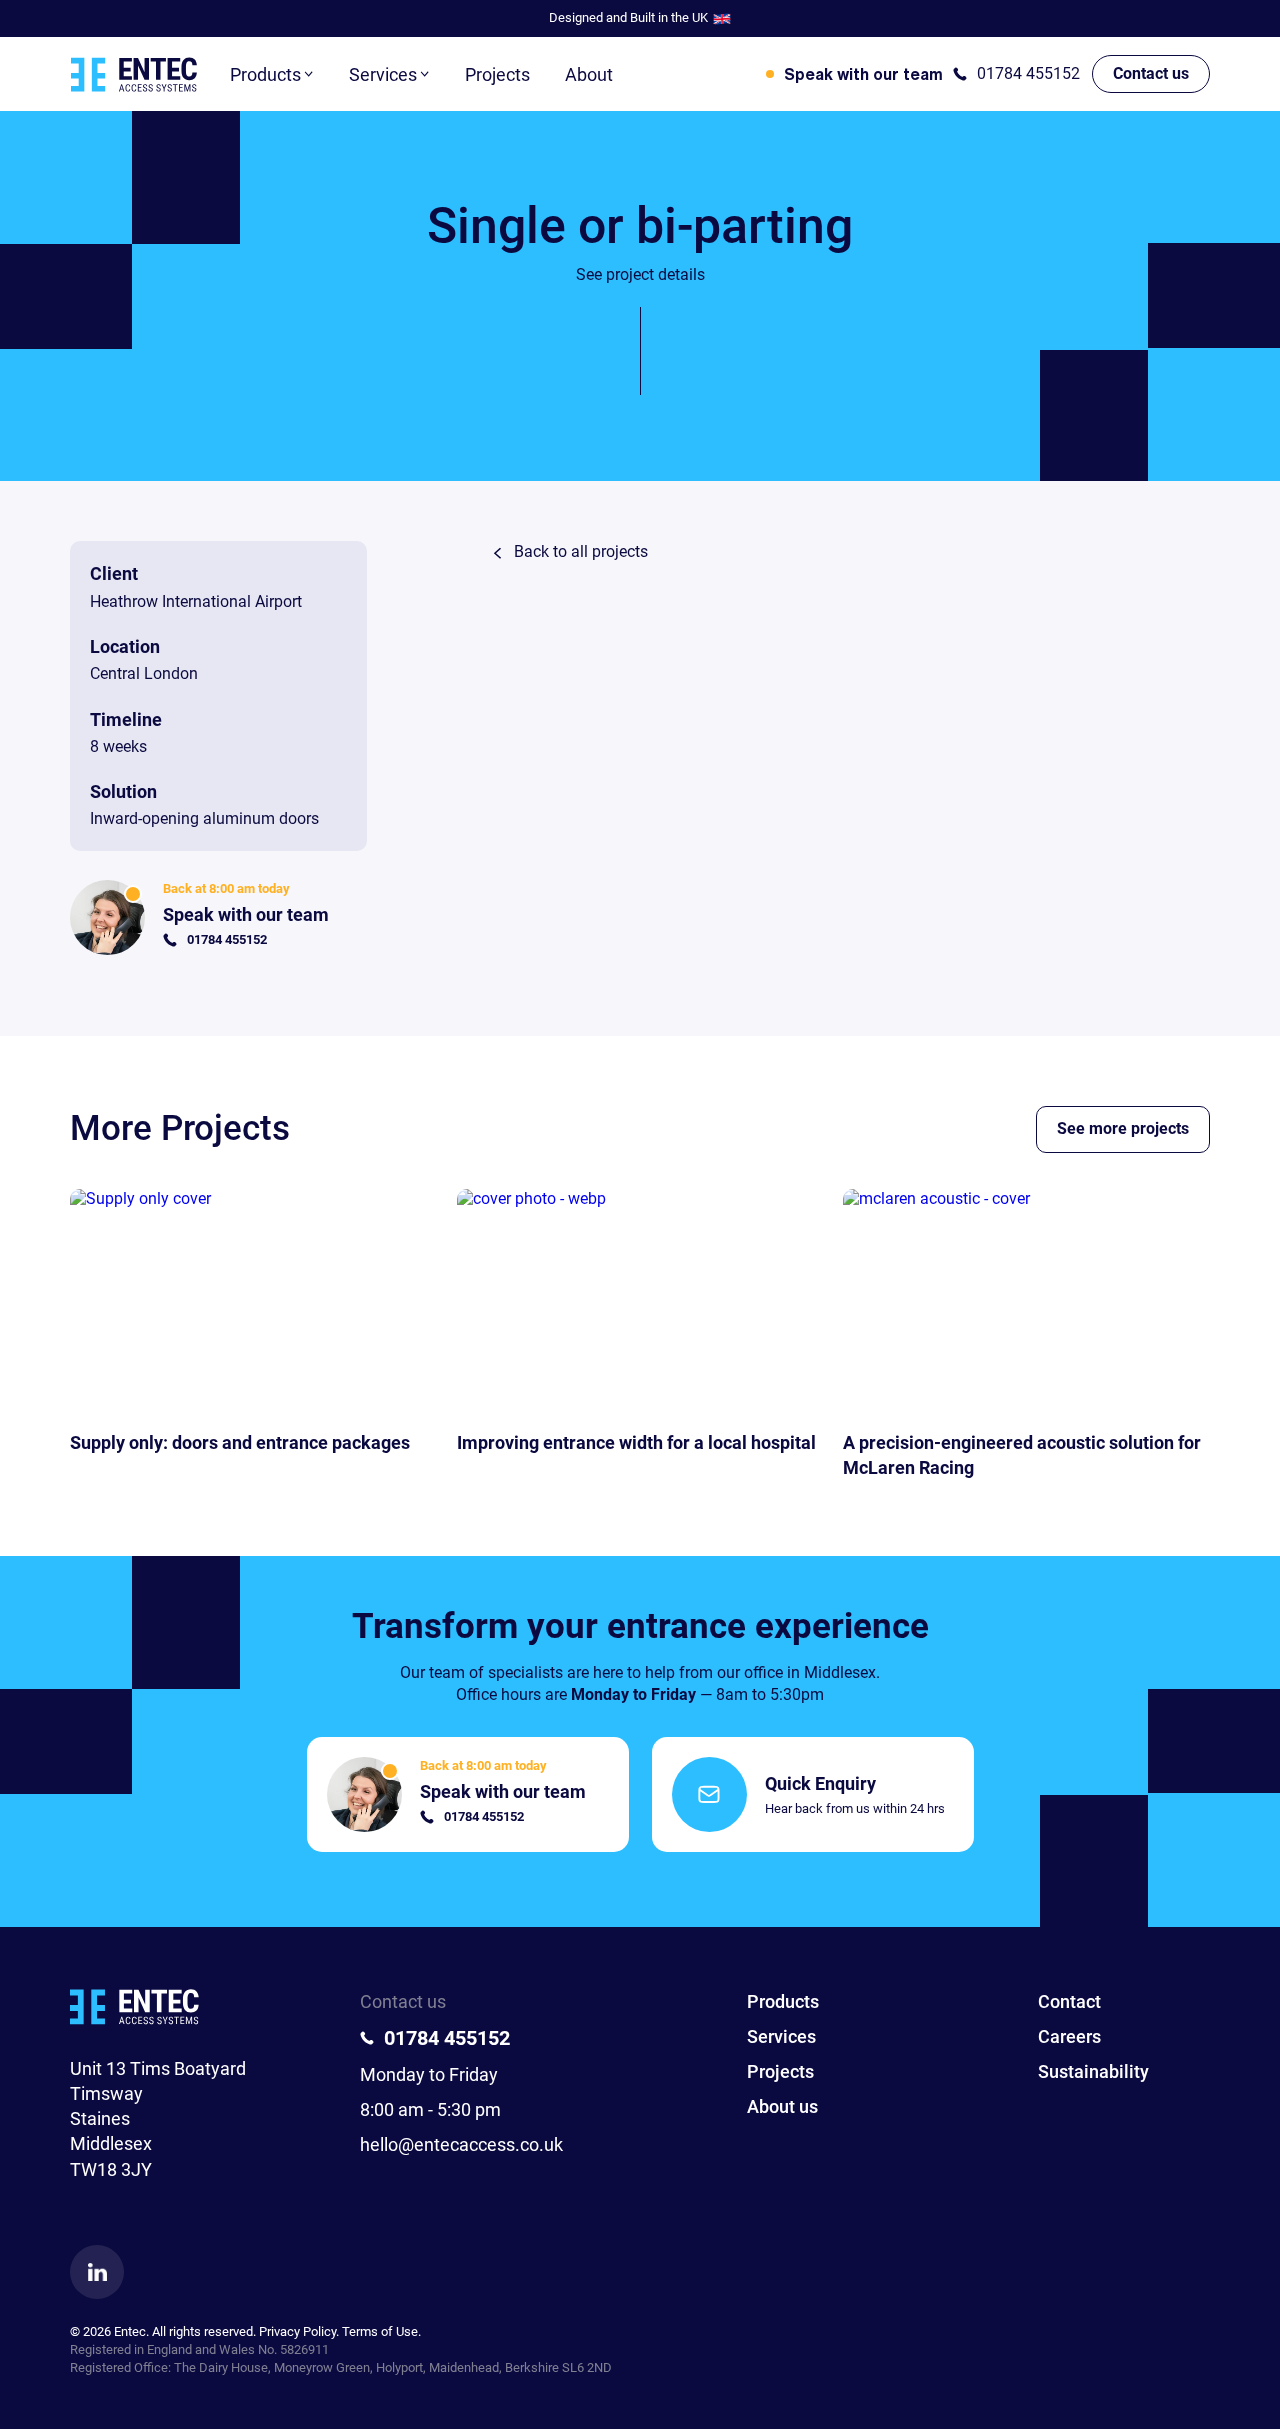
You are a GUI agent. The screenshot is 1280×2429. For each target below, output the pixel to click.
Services (781, 2036)
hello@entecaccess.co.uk (461, 2144)
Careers (1069, 2036)
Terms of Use (380, 2331)
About (589, 74)
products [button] (265, 74)
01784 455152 (1028, 73)
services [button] (383, 74)
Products (783, 2001)
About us (782, 2106)
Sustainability (1093, 2071)
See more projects (1123, 1128)
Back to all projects (581, 551)
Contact (1069, 2001)
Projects (497, 74)
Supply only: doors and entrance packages (240, 1442)
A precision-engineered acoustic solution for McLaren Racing (1022, 1455)
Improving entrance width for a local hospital (636, 1442)
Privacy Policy (297, 2331)
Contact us (1151, 73)
